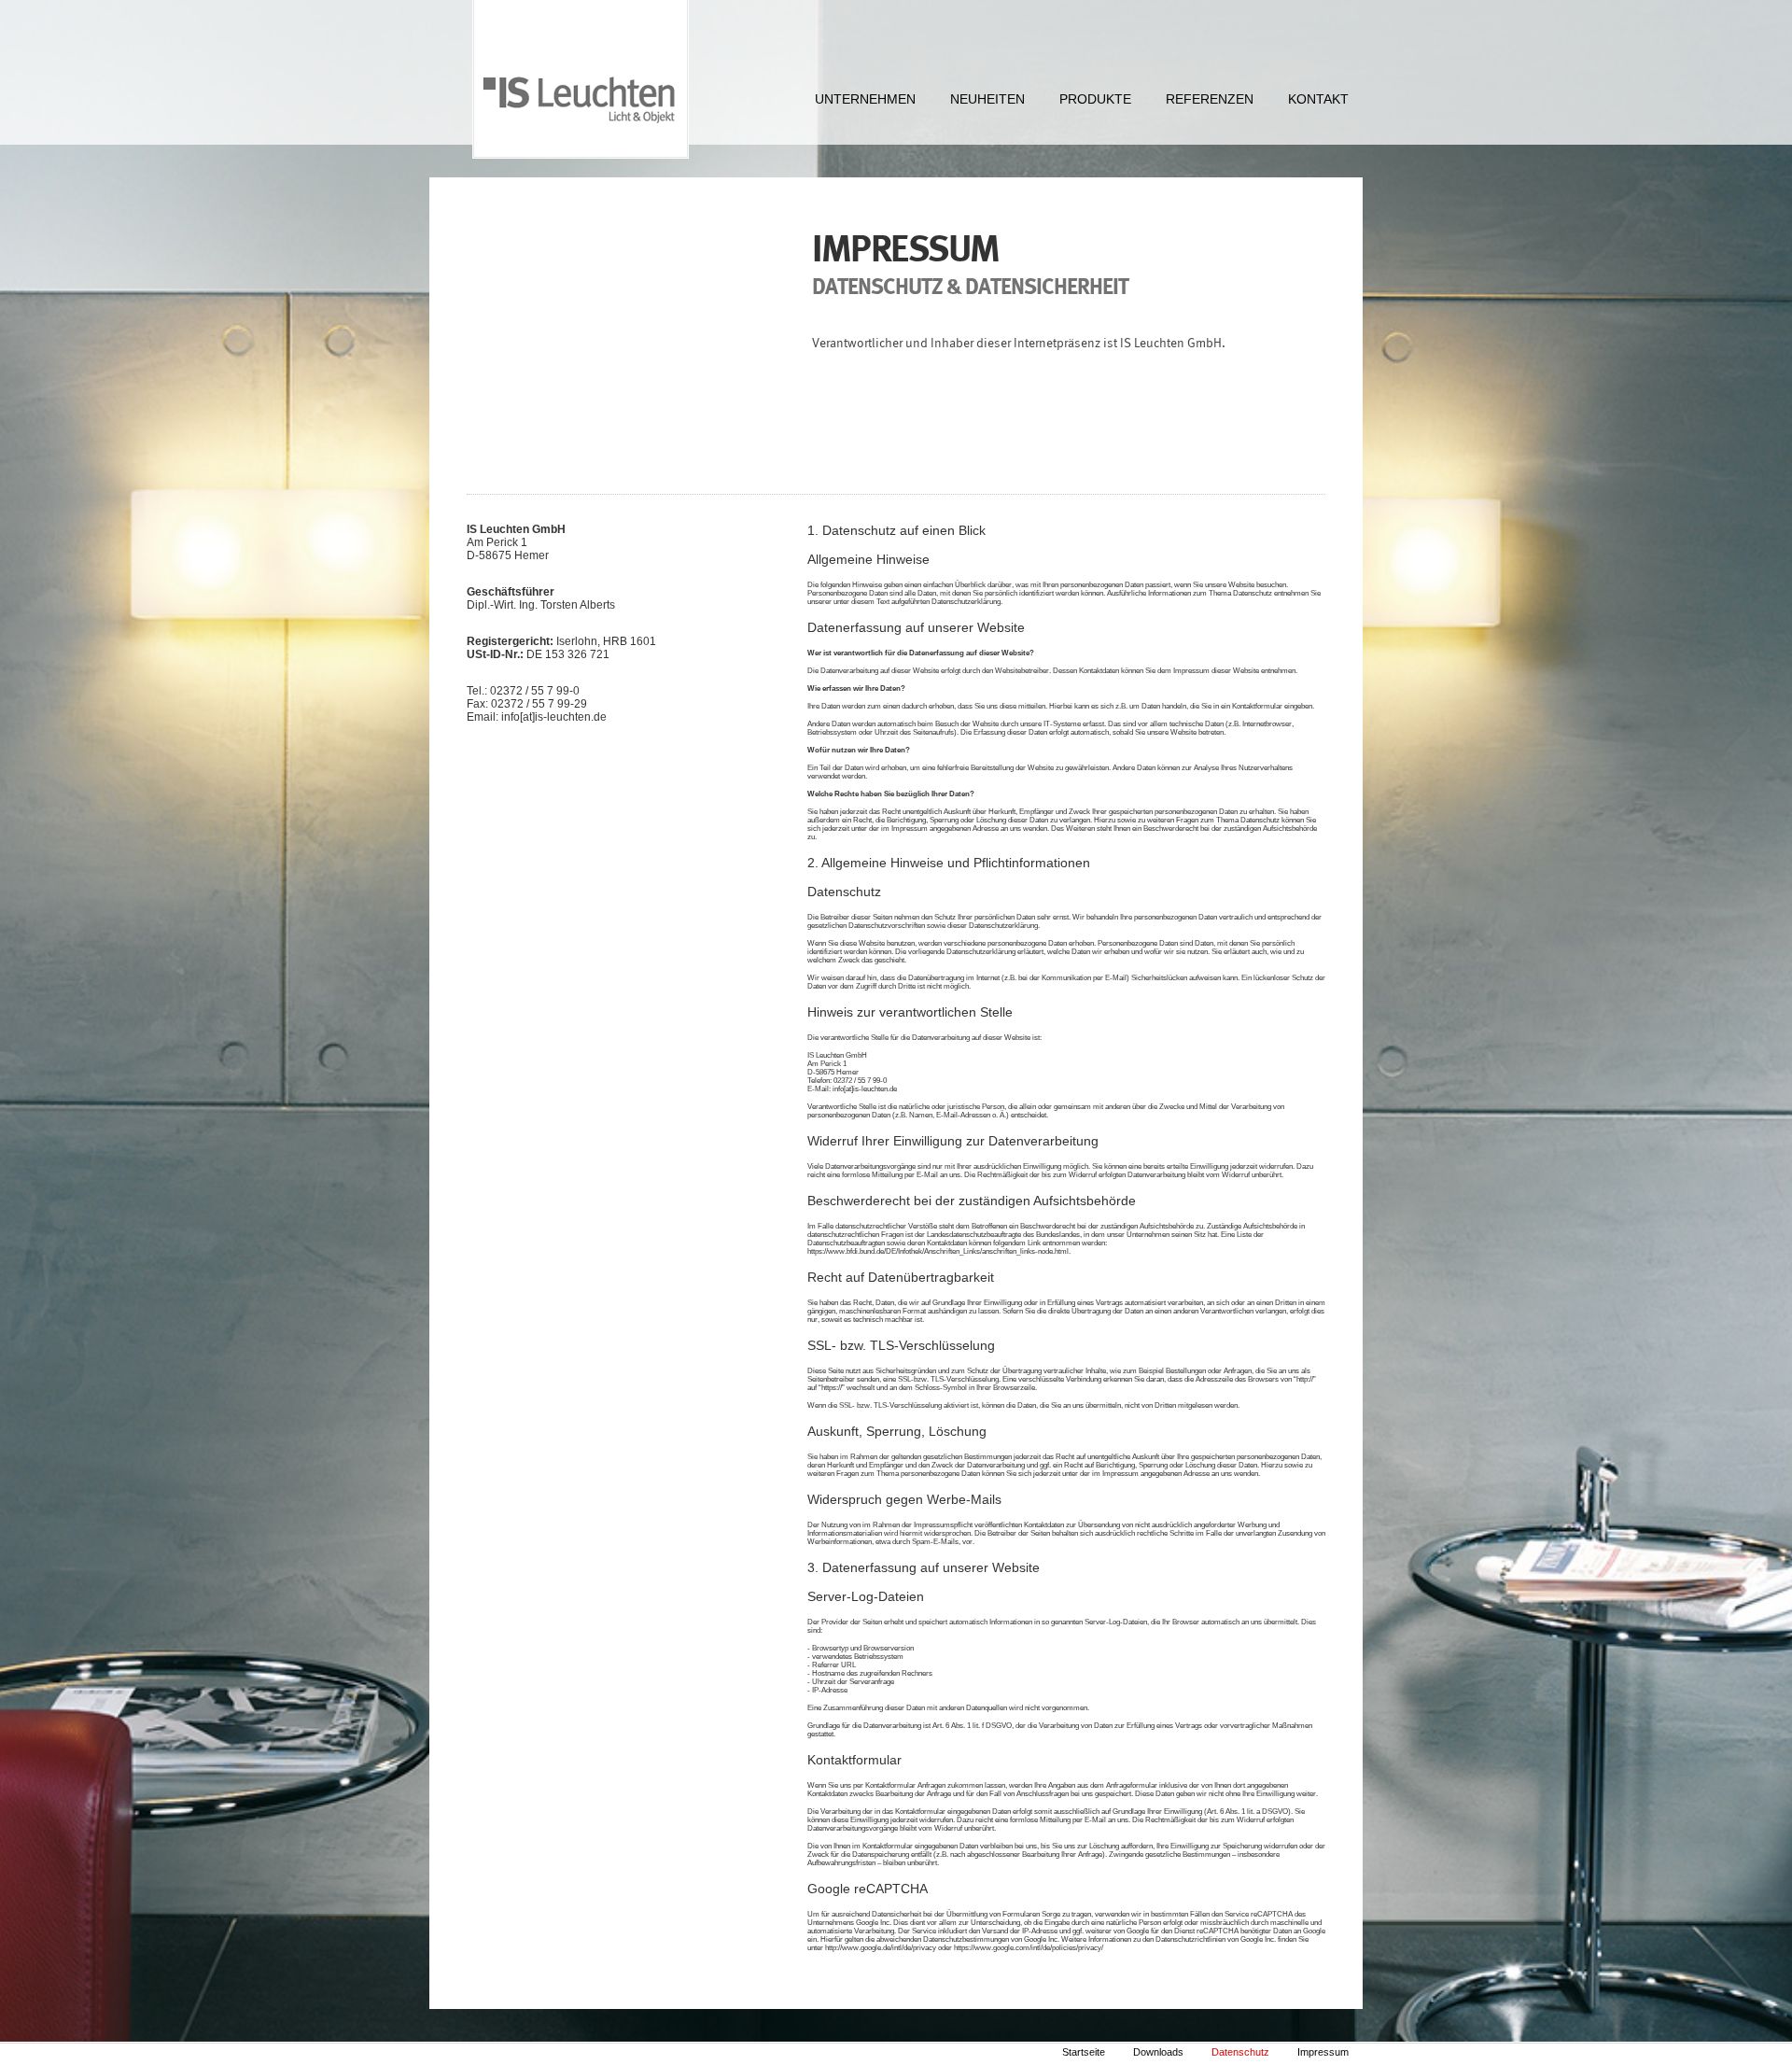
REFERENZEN (1210, 99)
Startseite (1084, 2052)
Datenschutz (1240, 2052)
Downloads (1158, 2052)
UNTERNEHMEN (865, 99)
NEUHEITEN (987, 99)
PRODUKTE (1095, 99)
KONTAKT (1318, 99)
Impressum (1323, 2052)
